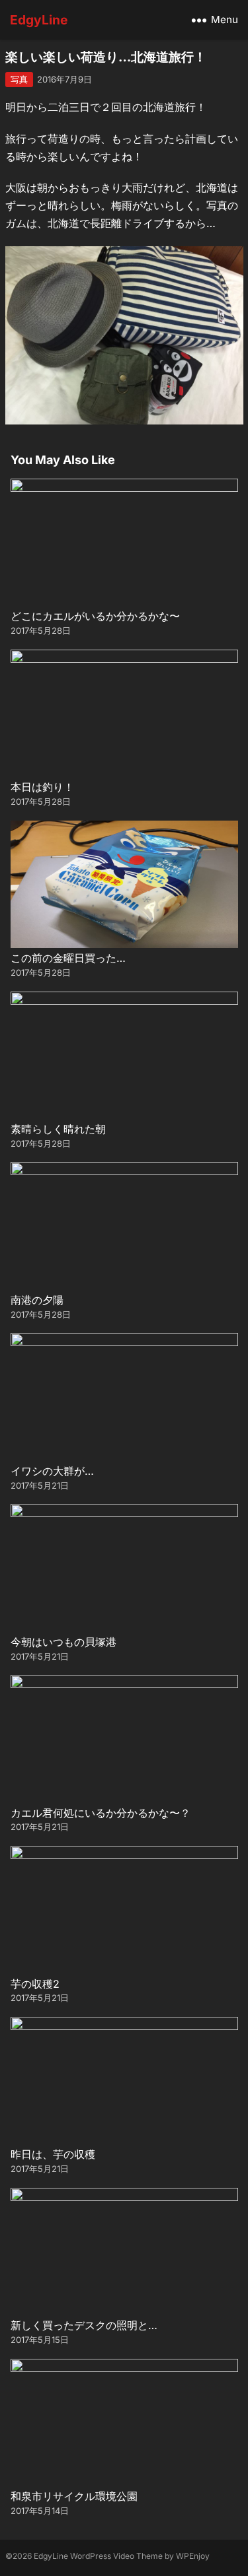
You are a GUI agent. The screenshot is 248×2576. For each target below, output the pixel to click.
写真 (19, 79)
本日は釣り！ (42, 787)
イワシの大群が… (52, 1471)
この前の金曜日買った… (68, 958)
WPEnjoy (193, 2556)
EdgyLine (39, 20)
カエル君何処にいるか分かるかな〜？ (101, 1813)
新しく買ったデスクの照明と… (84, 2325)
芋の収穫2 (35, 1984)
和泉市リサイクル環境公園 (74, 2496)
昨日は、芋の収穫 (53, 2154)
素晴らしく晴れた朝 (58, 1129)
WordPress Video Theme (116, 2556)
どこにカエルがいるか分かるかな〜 (95, 616)
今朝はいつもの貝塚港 (63, 1642)
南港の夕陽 (37, 1300)
